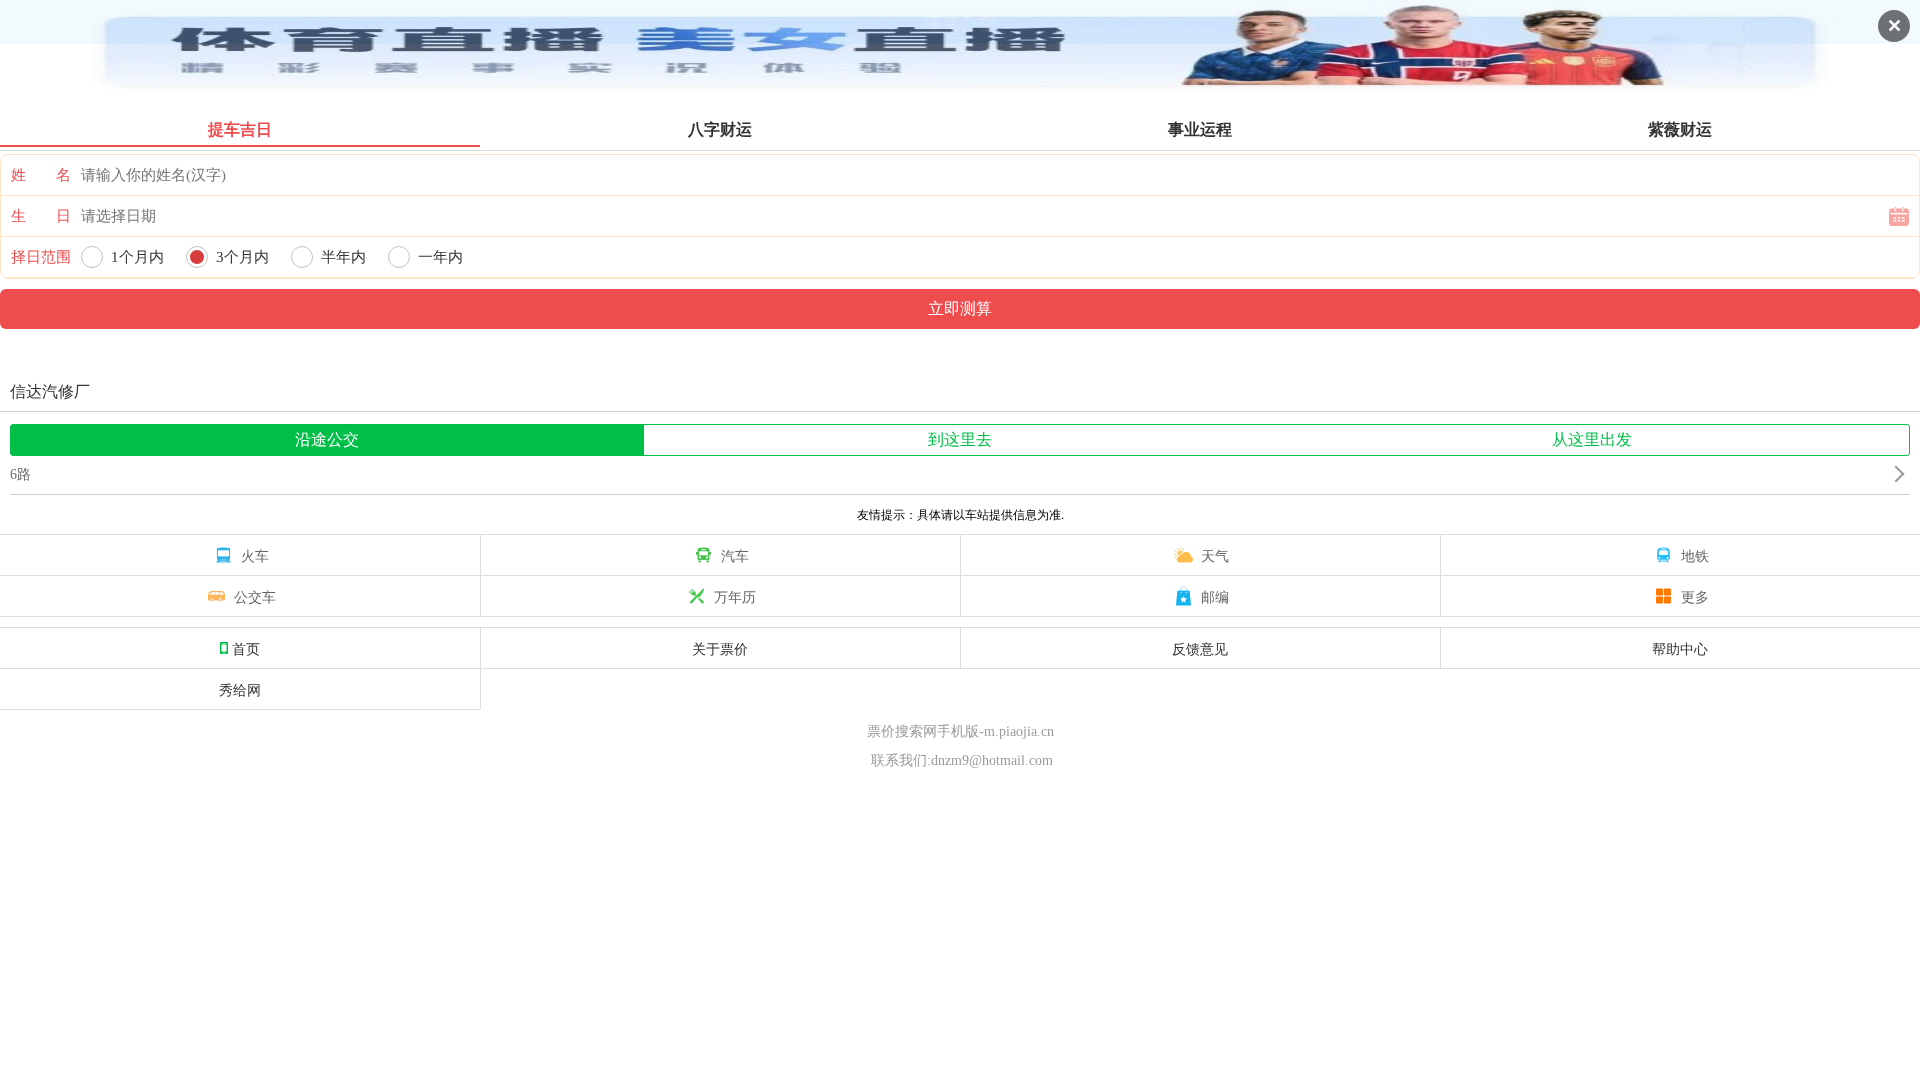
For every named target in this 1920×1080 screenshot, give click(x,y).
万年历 (735, 596)
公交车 (255, 596)
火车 (255, 555)
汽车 (735, 555)
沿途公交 (327, 439)
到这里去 (960, 439)
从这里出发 (1592, 439)
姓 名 (41, 175)
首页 (246, 648)
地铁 (1695, 555)
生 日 (41, 216)
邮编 (1215, 596)
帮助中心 (1680, 648)
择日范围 (41, 257)
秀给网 (240, 689)
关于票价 (720, 648)
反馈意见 (1200, 648)
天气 (1215, 555)
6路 (20, 474)
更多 (1695, 596)
